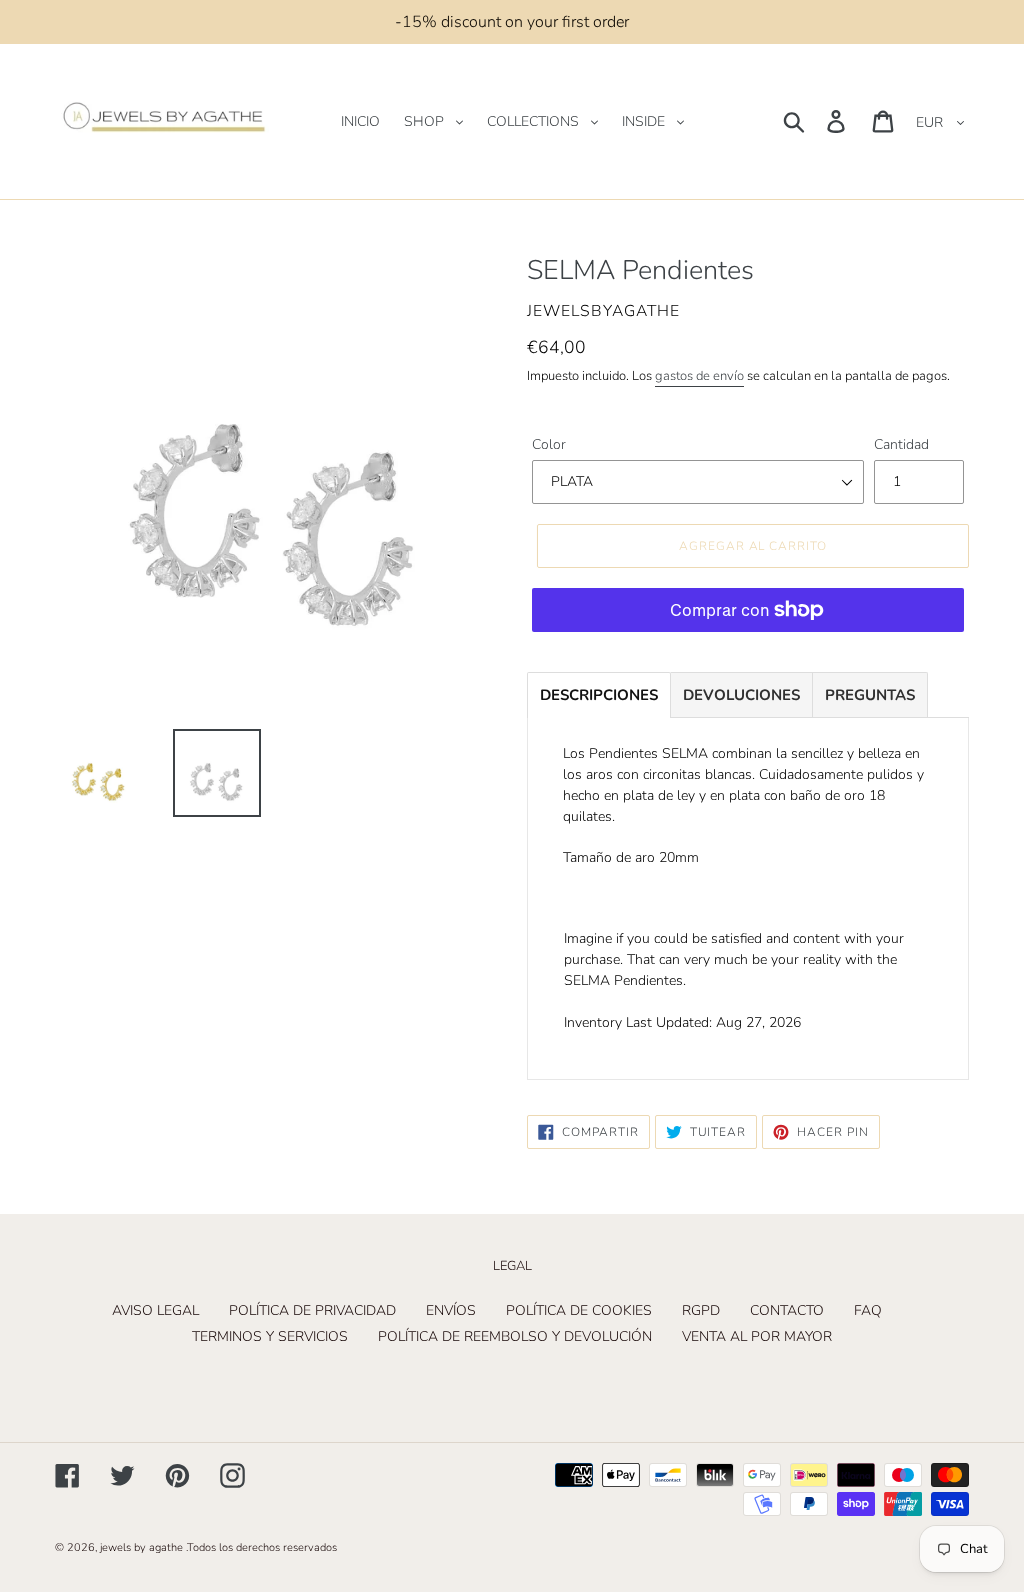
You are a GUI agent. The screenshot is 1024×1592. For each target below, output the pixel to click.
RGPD (701, 1310)
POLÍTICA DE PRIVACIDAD (312, 1310)
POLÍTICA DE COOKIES (579, 1310)
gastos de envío (699, 376)
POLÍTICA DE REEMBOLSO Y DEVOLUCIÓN (515, 1336)
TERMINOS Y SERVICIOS (270, 1336)
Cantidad (901, 444)
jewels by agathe (141, 1547)
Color (549, 444)
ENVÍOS (451, 1310)
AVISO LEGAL (155, 1310)
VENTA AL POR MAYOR (757, 1336)
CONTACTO (787, 1310)
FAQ (868, 1310)
